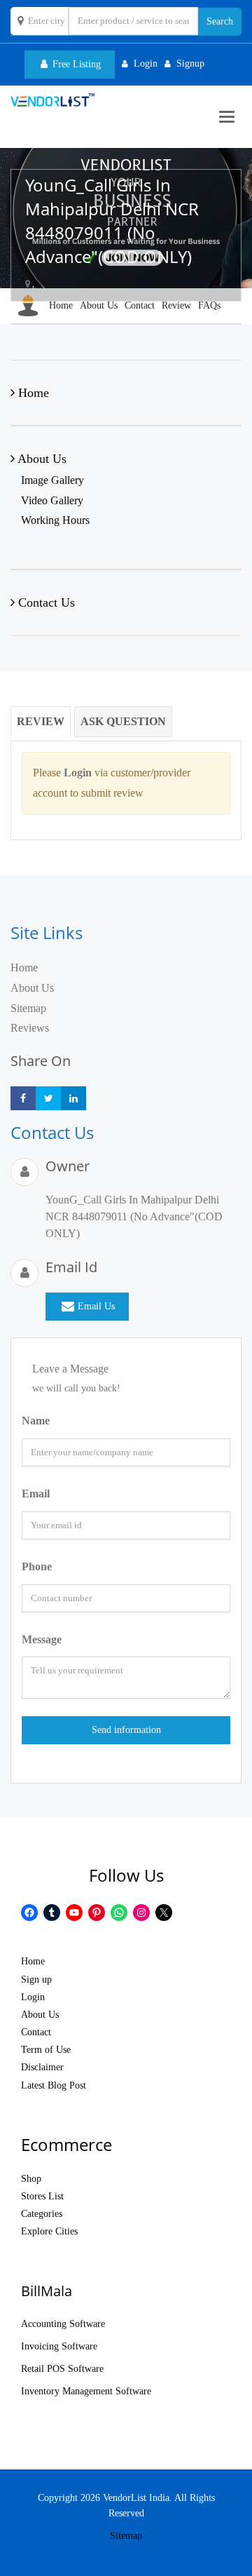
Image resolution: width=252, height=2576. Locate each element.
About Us (99, 305)
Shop (31, 2179)
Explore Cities (49, 2231)
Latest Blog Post (54, 2085)
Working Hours (55, 520)
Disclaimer (42, 2067)
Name (36, 1421)
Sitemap (28, 1008)
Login (33, 1997)
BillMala (47, 2291)
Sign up (36, 1980)
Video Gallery (52, 500)
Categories (42, 2214)
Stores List (42, 2196)
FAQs (209, 305)
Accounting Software (63, 2324)
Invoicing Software (59, 2346)
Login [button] (146, 63)
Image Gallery (52, 480)
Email (36, 1493)
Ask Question (123, 721)
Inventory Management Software (86, 2391)
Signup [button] (190, 63)
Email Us (96, 1306)
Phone (37, 1566)
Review (176, 305)
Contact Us (45, 602)
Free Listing (75, 64)
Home (61, 305)
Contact (140, 305)
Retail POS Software (62, 2369)
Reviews (30, 1028)
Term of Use (46, 2050)
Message (42, 1639)
